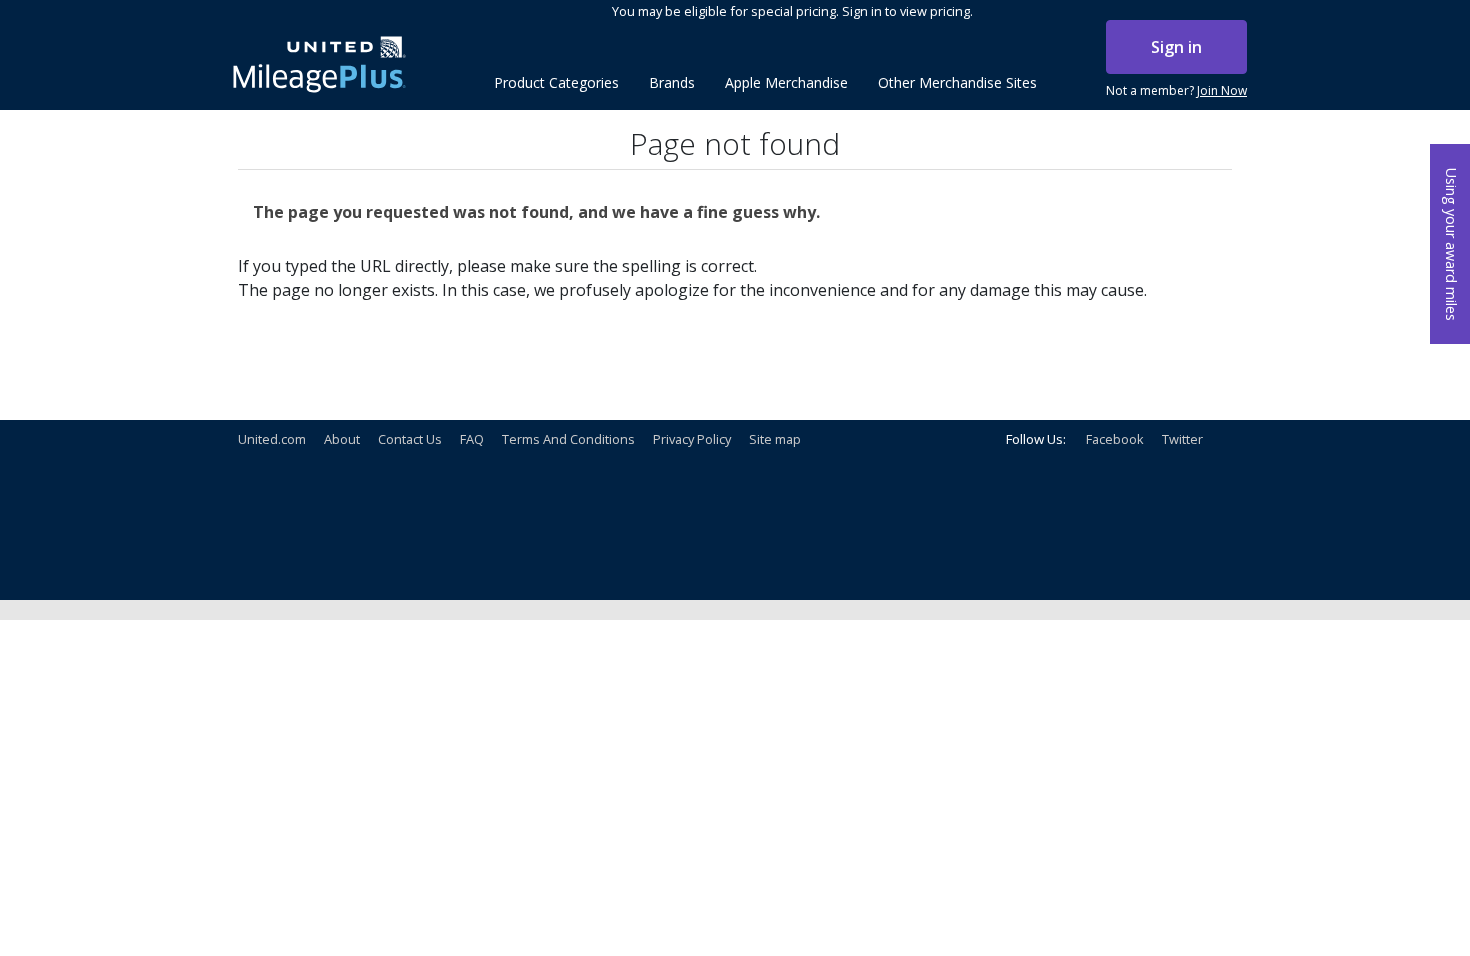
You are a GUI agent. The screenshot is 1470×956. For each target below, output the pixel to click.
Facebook (1115, 439)
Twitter (1182, 439)
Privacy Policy (692, 439)
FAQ (472, 439)
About (342, 439)
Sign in (1176, 47)
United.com (272, 439)
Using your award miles (1451, 244)
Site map (775, 439)
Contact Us (410, 439)
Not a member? (1176, 90)
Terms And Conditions (568, 439)
